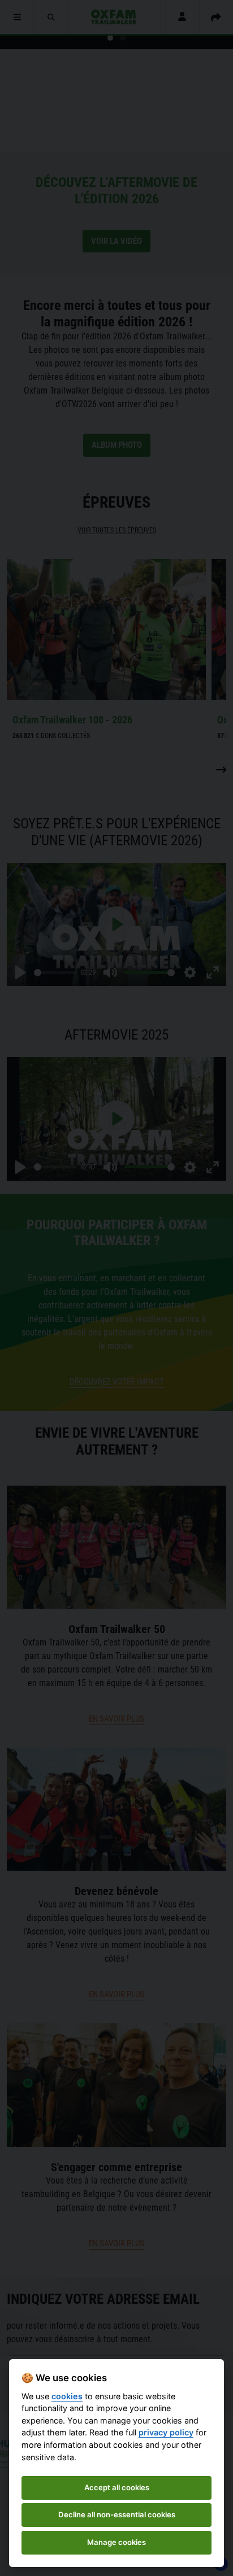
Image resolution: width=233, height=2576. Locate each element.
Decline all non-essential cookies (117, 2514)
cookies (67, 2396)
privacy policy (166, 2432)
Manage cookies (116, 2542)
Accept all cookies (117, 2487)
